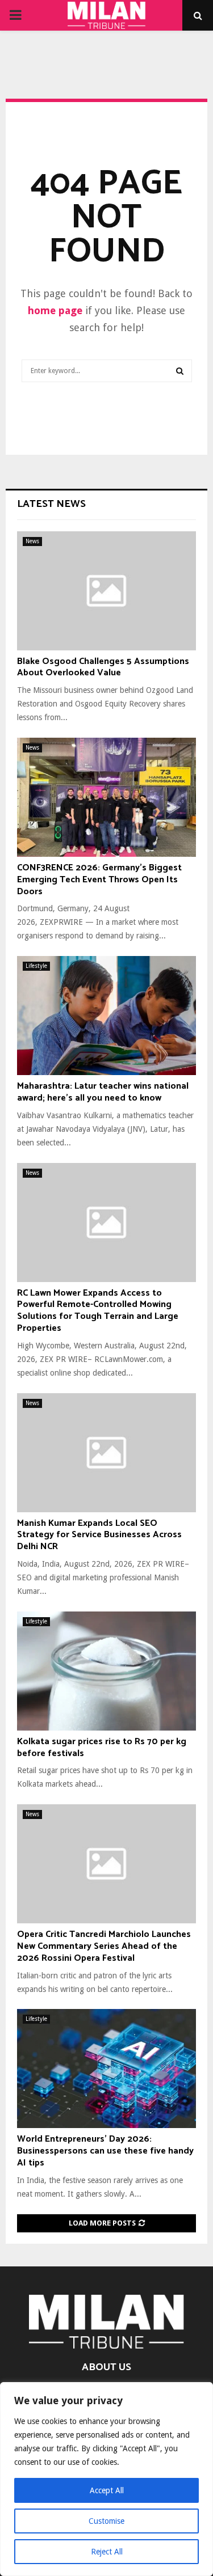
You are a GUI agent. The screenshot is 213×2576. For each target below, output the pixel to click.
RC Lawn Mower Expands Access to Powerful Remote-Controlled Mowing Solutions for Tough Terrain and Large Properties (98, 1311)
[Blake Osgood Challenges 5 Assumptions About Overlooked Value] (106, 591)
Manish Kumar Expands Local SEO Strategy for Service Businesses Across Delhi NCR (99, 1535)
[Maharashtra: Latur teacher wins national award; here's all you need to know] (106, 1016)
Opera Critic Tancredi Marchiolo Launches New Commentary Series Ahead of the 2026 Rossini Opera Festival (104, 1946)
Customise (106, 2521)
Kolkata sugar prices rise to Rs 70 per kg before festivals (102, 1748)
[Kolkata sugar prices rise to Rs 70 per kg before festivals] (106, 1671)
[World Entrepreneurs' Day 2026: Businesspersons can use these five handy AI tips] (106, 2069)
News (32, 541)
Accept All (107, 2490)
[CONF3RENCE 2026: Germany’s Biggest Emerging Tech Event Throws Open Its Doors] (106, 797)
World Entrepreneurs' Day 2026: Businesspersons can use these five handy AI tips (105, 2151)
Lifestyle (36, 966)
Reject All (107, 2552)
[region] (106, 2479)
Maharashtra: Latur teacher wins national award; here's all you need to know (103, 1092)
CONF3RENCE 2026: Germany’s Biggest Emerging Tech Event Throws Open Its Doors (99, 880)
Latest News (51, 504)
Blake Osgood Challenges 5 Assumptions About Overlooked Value (103, 667)
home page (55, 310)
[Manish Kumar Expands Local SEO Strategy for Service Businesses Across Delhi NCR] (106, 1453)
